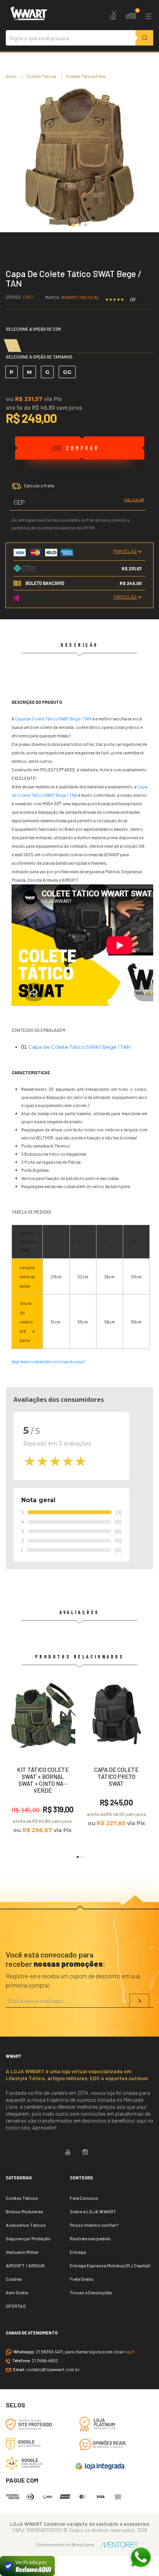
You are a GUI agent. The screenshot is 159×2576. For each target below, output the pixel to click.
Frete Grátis (82, 2279)
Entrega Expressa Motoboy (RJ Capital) (110, 2265)
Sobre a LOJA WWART (93, 2211)
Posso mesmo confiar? (94, 2225)
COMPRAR (80, 448)
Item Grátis (17, 2292)
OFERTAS (16, 2306)
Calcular (134, 500)
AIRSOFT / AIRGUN (25, 2265)
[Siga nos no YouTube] (68, 2152)
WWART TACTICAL (80, 297)
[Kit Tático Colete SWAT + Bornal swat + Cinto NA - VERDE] (43, 1761)
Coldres (14, 2279)
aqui (129, 2352)
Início (11, 76)
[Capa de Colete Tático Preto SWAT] (116, 1758)
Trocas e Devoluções (91, 2292)
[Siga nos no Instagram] (85, 2152)
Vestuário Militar (22, 2252)
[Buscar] (144, 38)
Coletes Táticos (41, 76)
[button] (73, 225)
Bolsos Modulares (25, 2211)
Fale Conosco (84, 2198)
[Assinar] (139, 2001)
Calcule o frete (39, 485)
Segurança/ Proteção (28, 2238)
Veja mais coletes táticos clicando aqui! (48, 1362)
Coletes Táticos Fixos (86, 76)
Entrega (78, 2252)
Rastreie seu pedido (90, 2238)
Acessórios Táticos (26, 2225)
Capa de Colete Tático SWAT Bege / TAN (53, 719)
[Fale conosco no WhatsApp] (140, 2557)
